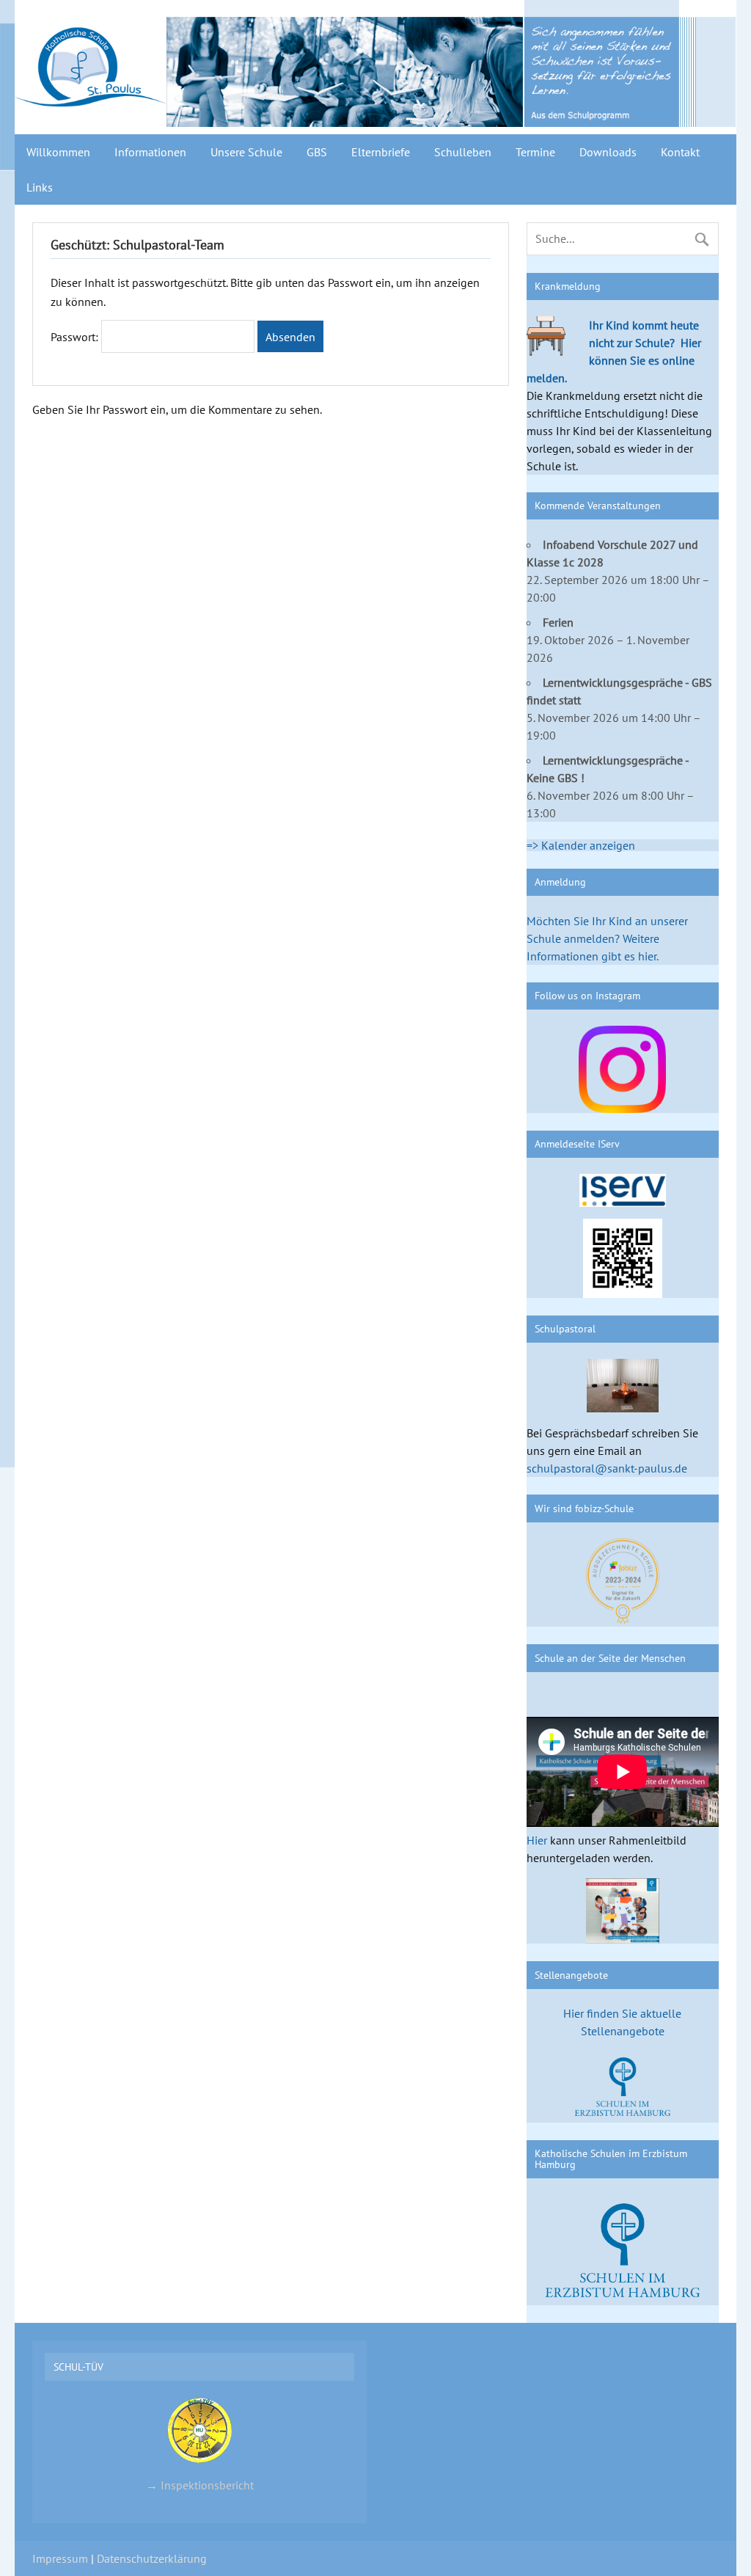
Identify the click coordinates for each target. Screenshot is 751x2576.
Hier (537, 1840)
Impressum (60, 2558)
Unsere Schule (246, 152)
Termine (535, 152)
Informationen (150, 152)
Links (40, 187)
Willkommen (58, 152)
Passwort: (76, 337)
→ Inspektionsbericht (200, 2485)
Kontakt (680, 152)
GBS (317, 152)
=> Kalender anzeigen (581, 845)
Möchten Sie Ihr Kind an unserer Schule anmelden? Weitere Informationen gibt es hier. (607, 938)
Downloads (608, 152)
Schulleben (463, 152)
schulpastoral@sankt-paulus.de (607, 1468)
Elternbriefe (381, 152)
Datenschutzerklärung (152, 2558)
